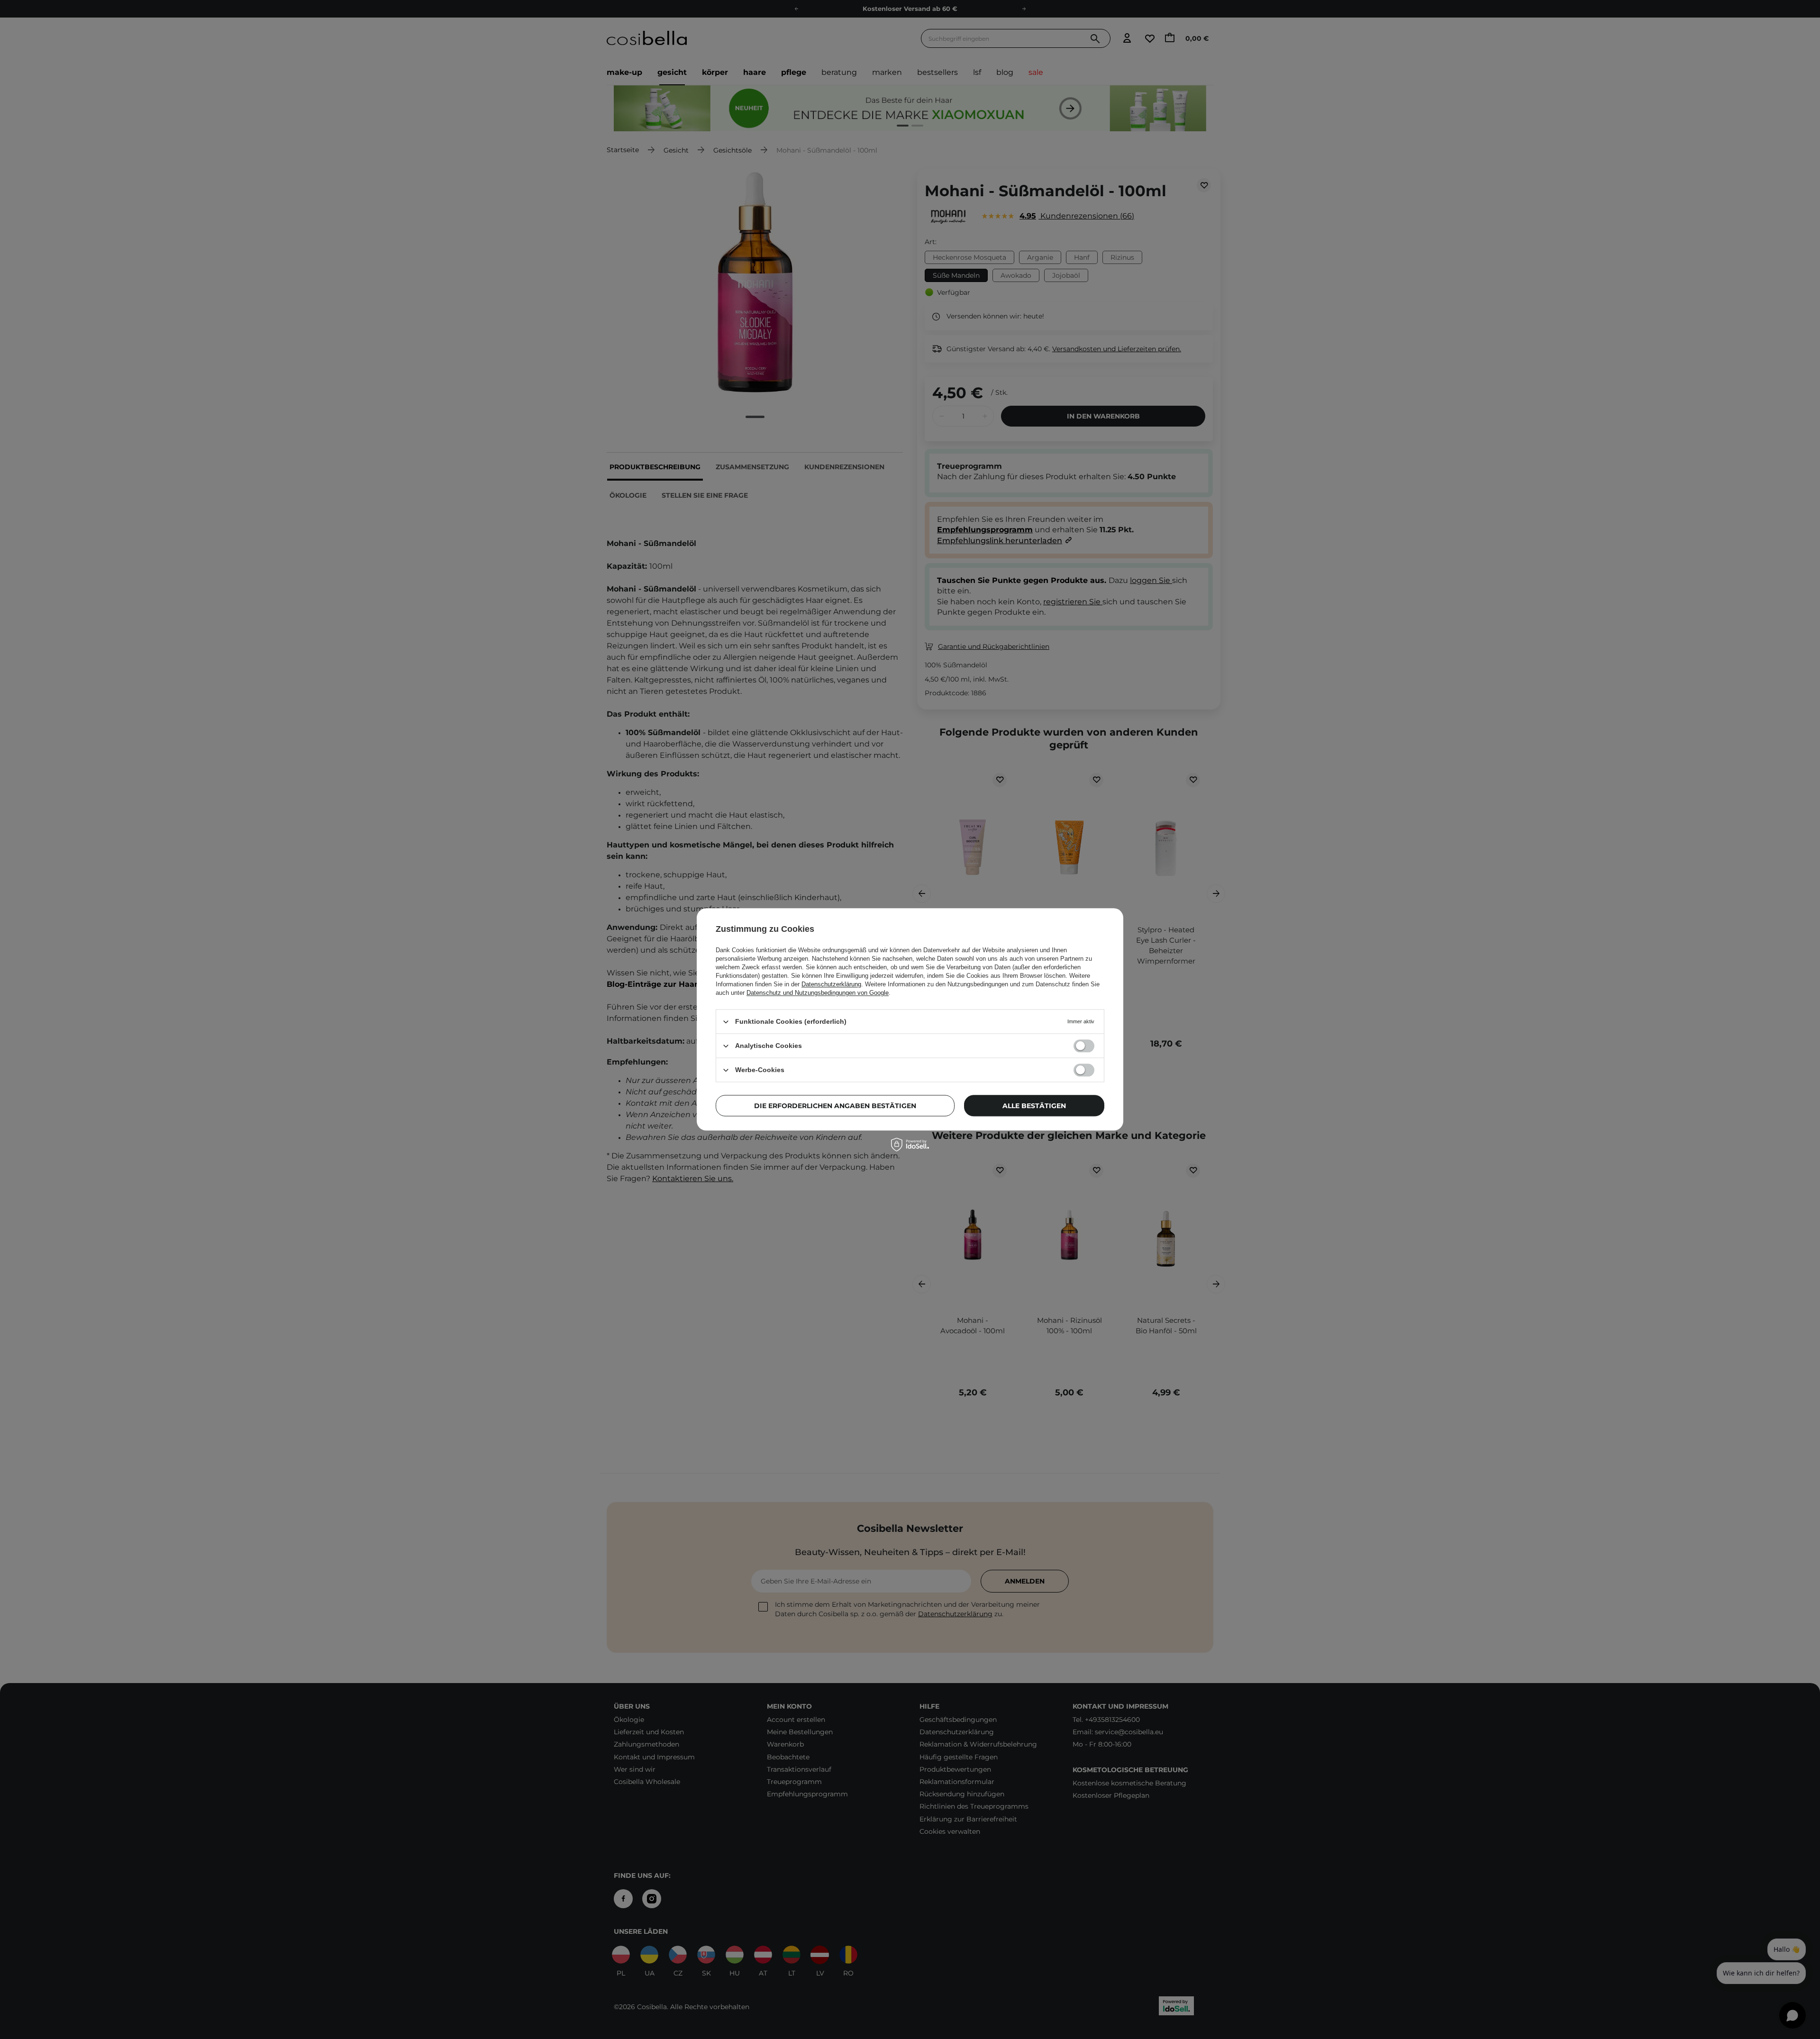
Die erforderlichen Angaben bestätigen (835, 1106)
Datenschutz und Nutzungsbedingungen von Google (818, 993)
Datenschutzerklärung (831, 984)
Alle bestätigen (1034, 1106)
